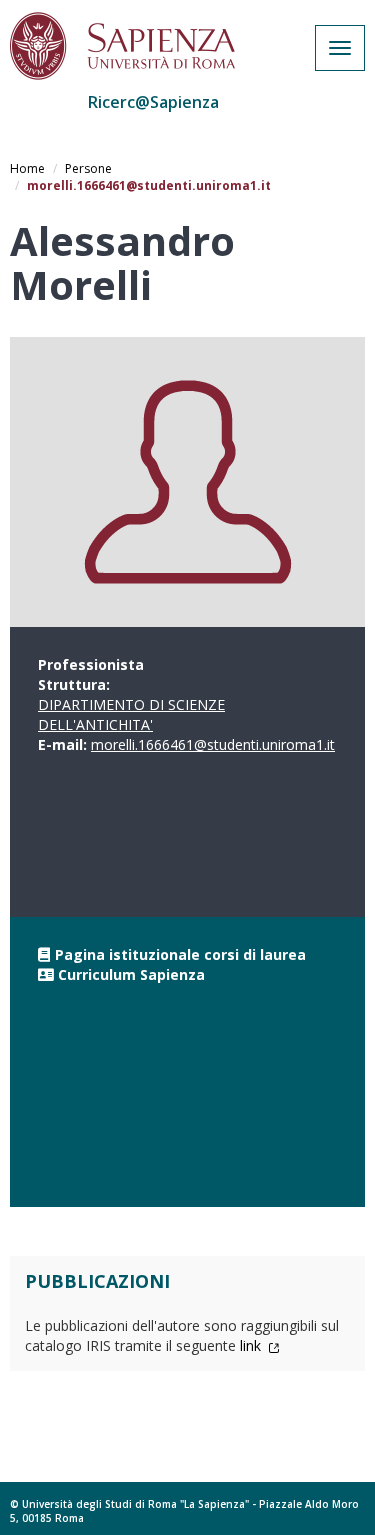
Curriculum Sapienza (131, 974)
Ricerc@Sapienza (153, 102)
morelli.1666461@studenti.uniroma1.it (213, 744)
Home (27, 168)
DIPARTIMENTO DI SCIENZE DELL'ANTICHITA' (131, 714)
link (252, 1345)
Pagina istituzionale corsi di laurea (180, 954)
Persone (88, 168)
